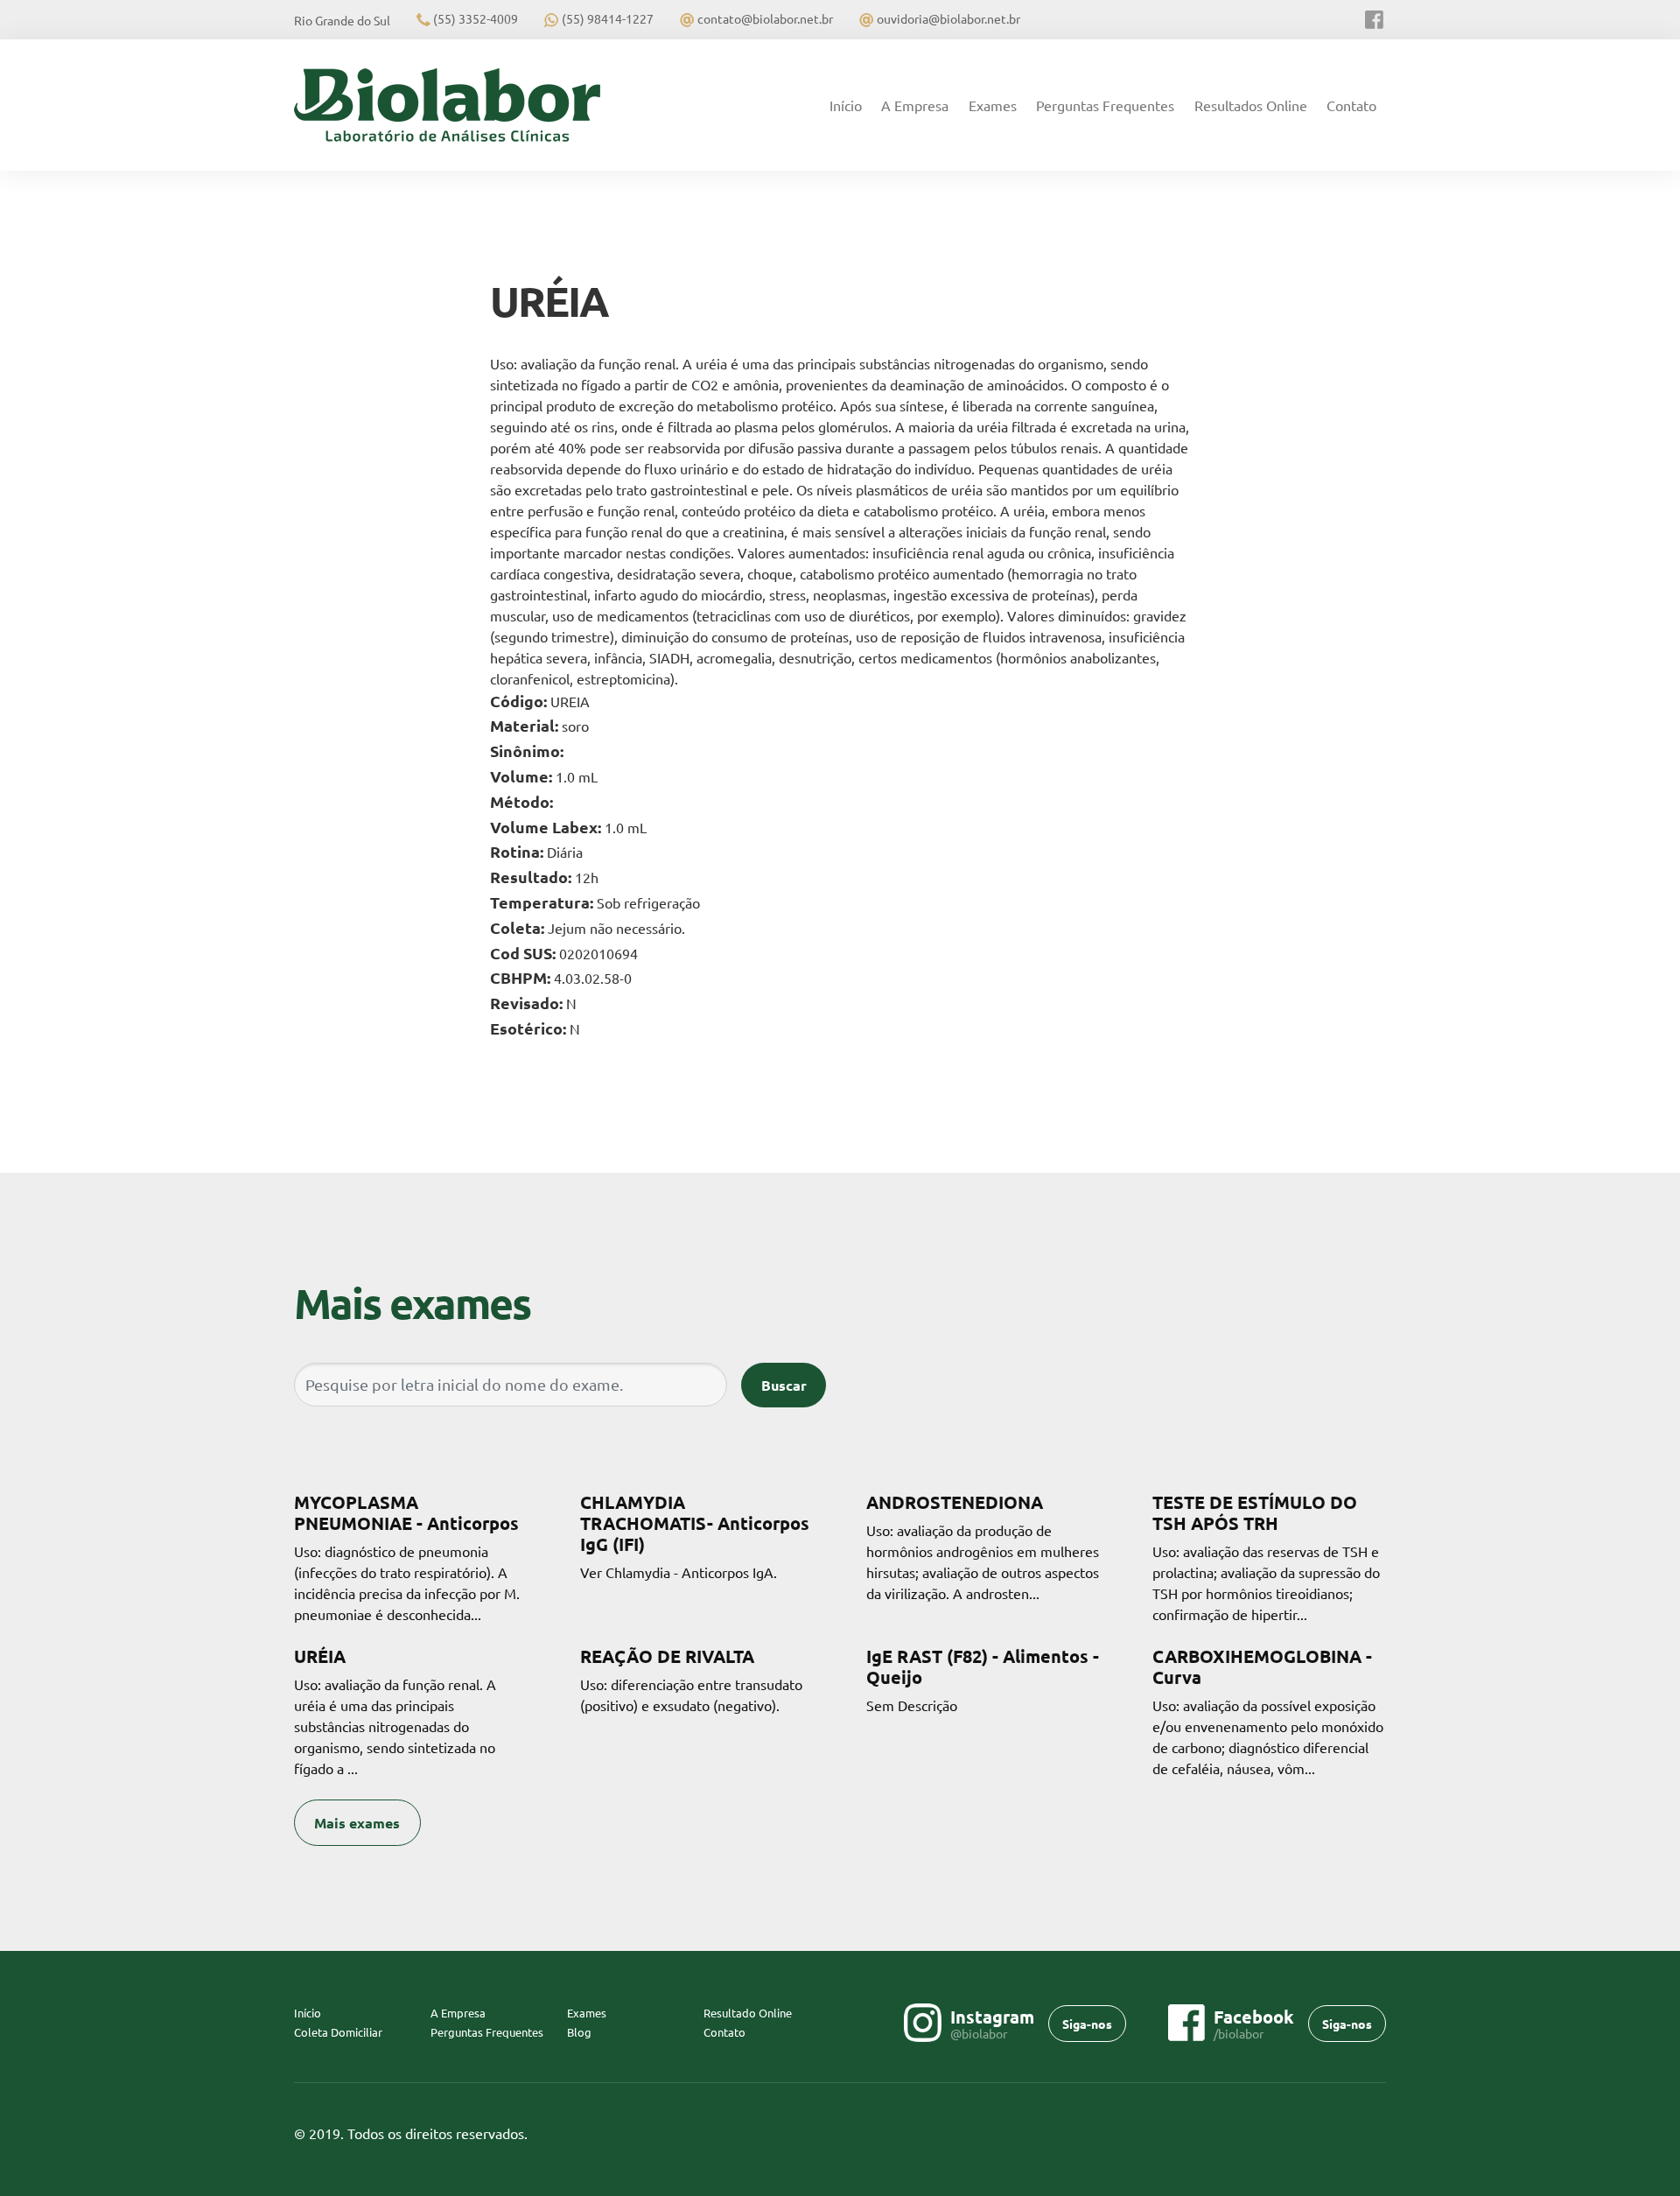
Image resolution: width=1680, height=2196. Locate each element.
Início (850, 105)
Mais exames (357, 1823)
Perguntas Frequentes (1105, 105)
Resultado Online (748, 2013)
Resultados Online (1251, 105)
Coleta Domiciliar (338, 2032)
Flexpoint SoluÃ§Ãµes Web (1375, 2134)
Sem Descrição (983, 1680)
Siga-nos (1087, 2024)
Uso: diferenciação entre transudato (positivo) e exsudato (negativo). (691, 1680)
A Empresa (915, 105)
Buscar (784, 1385)
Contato (1351, 105)
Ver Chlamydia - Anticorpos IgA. (695, 1536)
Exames (993, 105)
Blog (579, 2032)
